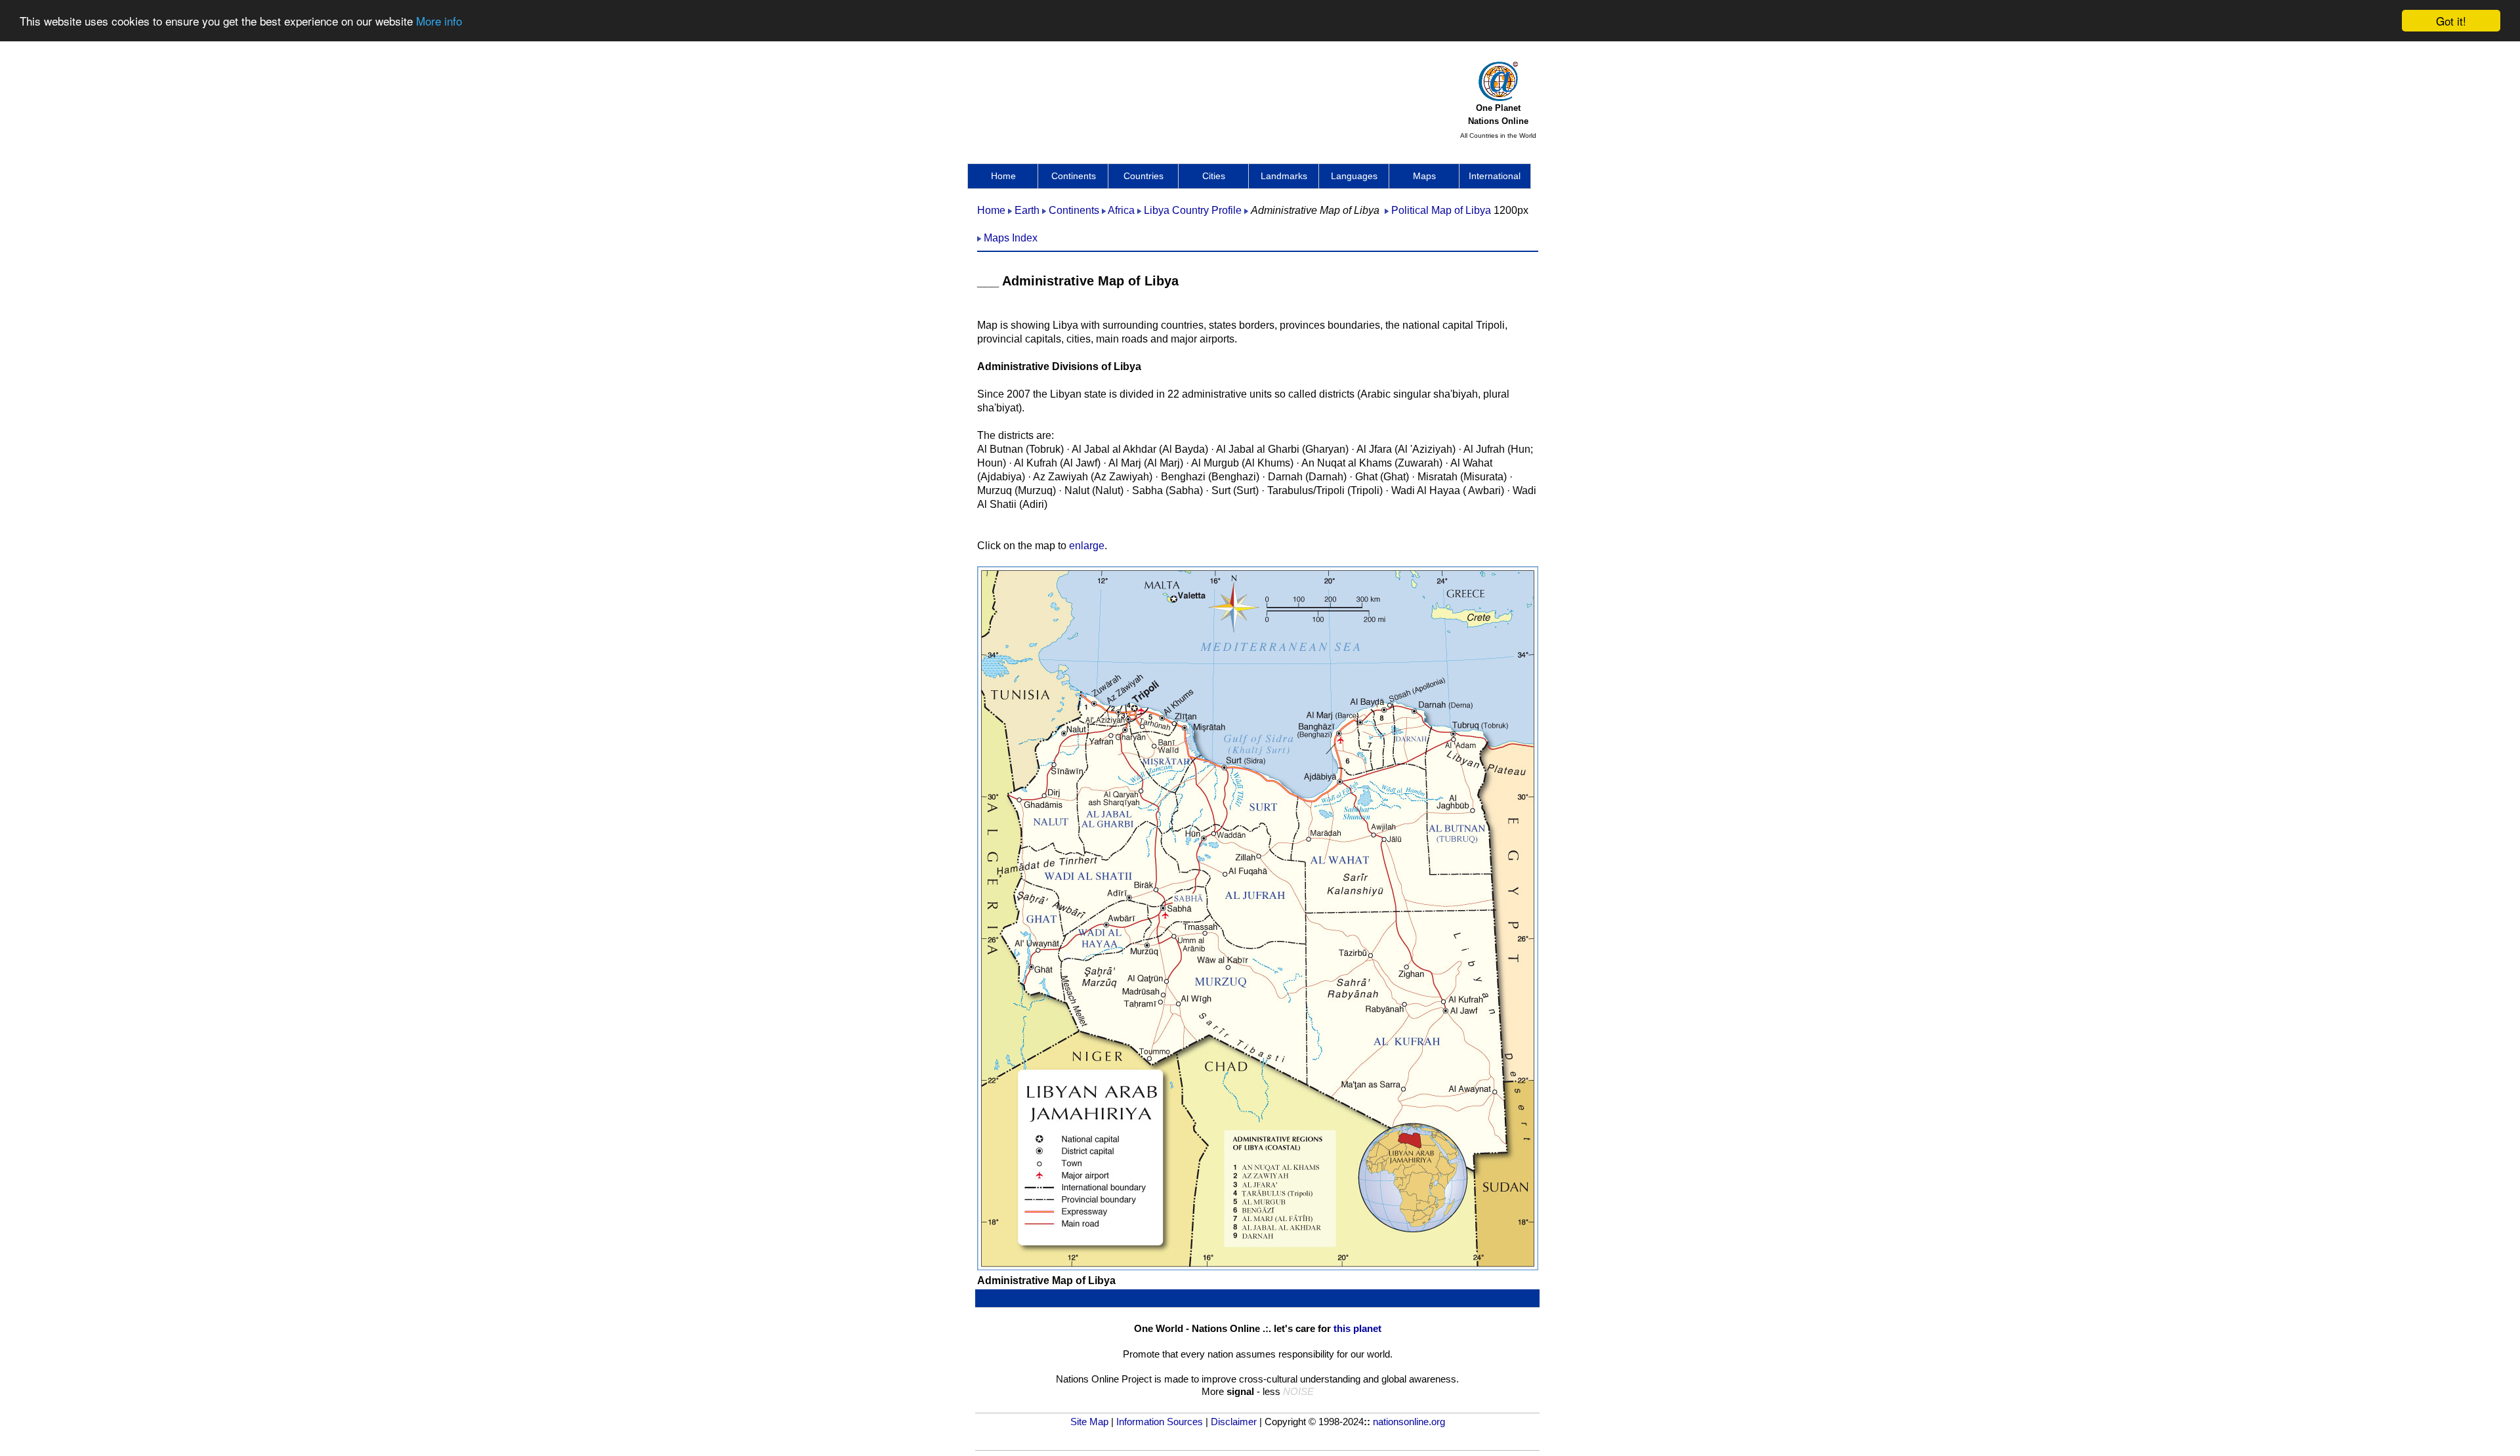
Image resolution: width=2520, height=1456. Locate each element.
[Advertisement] (1216, 95)
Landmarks (1284, 176)
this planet (1357, 1328)
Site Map (1089, 1422)
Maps (1424, 176)
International (1495, 176)
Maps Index (1011, 238)
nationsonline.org (1409, 1422)
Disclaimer (1234, 1422)
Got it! (2451, 21)
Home (1003, 176)
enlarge (1087, 546)
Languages (1354, 176)
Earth (1027, 210)
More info (439, 21)
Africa (1121, 210)
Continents (1074, 176)
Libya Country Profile (1193, 210)
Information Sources (1160, 1422)
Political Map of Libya (1441, 210)
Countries (1144, 176)
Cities (1214, 176)
